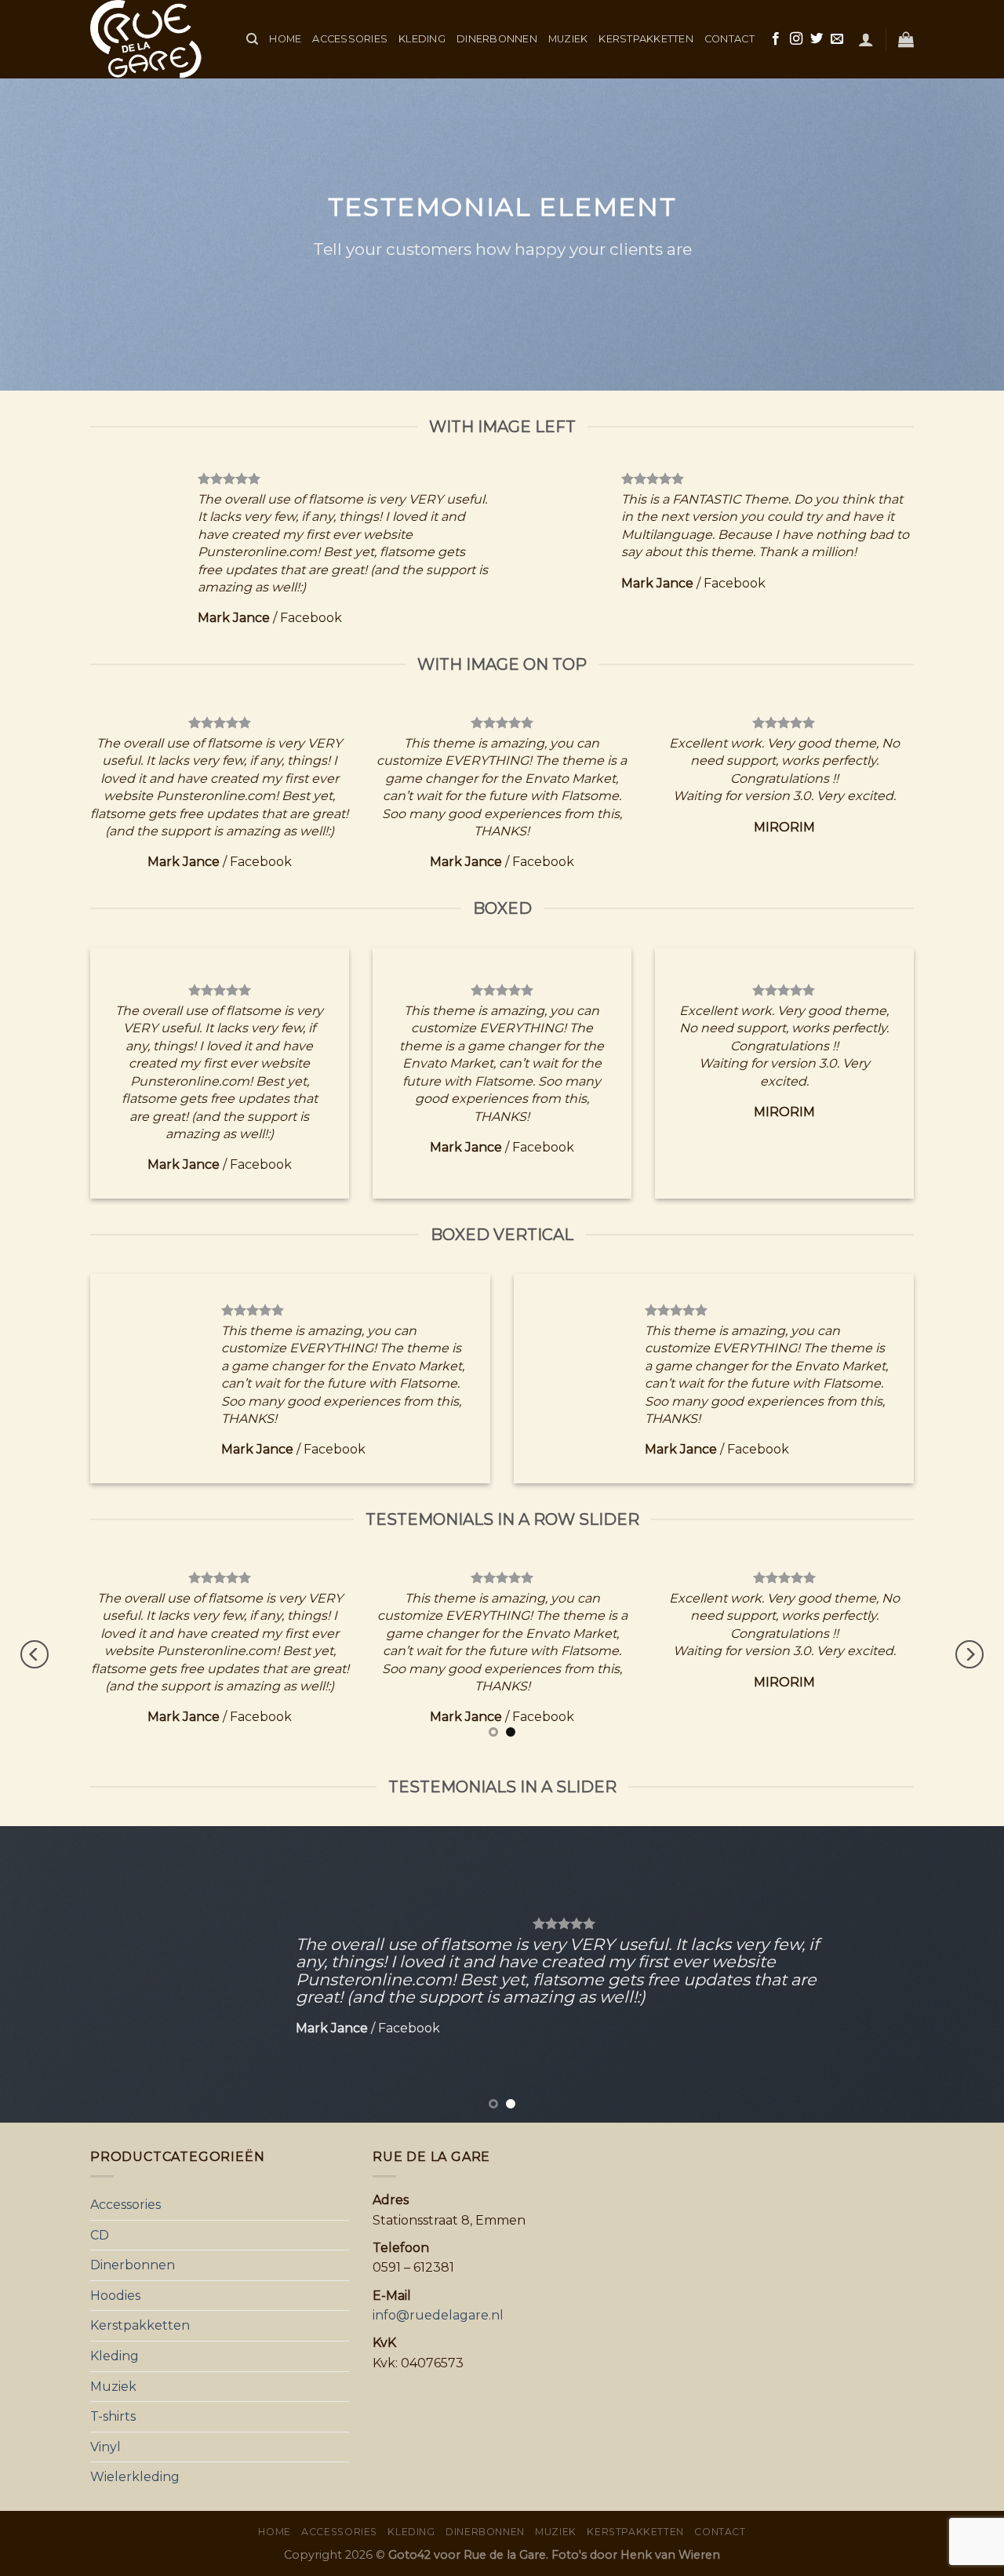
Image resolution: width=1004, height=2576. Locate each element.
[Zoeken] (252, 39)
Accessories (350, 39)
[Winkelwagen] (906, 39)
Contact (729, 39)
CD (100, 2235)
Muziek (568, 39)
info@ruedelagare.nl (438, 2315)
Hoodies (115, 2296)
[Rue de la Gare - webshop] (156, 39)
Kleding (422, 39)
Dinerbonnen (497, 39)
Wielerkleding (135, 2477)
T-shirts (113, 2416)
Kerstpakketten (646, 39)
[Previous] (35, 1655)
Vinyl (105, 2447)
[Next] (969, 1655)
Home (285, 39)
